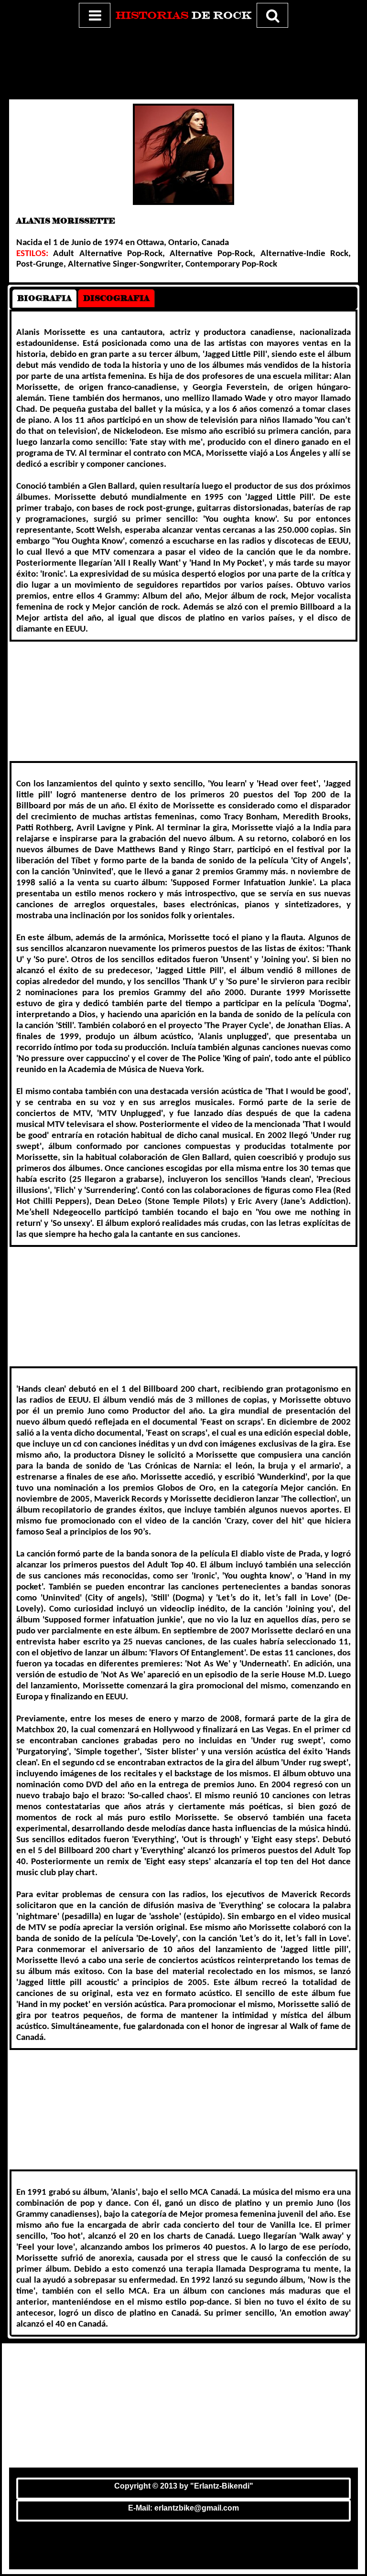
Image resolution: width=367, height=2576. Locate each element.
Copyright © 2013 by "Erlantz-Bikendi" (184, 2486)
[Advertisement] (183, 62)
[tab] (44, 298)
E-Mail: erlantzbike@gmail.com (183, 2508)
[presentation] (44, 298)
